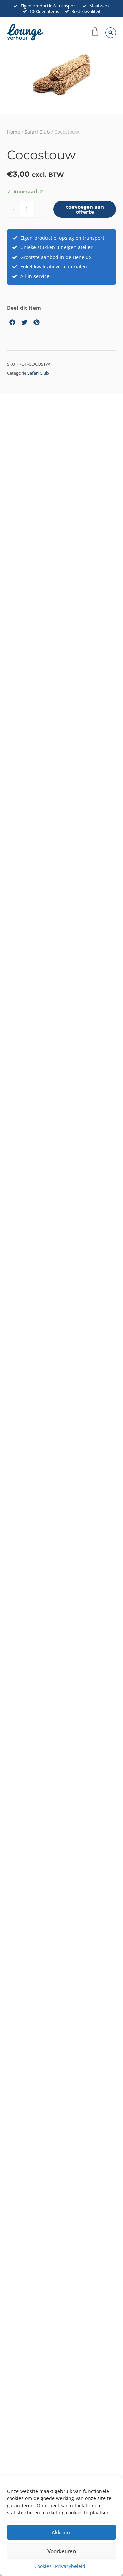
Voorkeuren (62, 2551)
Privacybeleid (70, 2566)
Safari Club (37, 132)
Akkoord (62, 2532)
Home (13, 132)
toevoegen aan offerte (85, 209)
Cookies (43, 2566)
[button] (111, 33)
